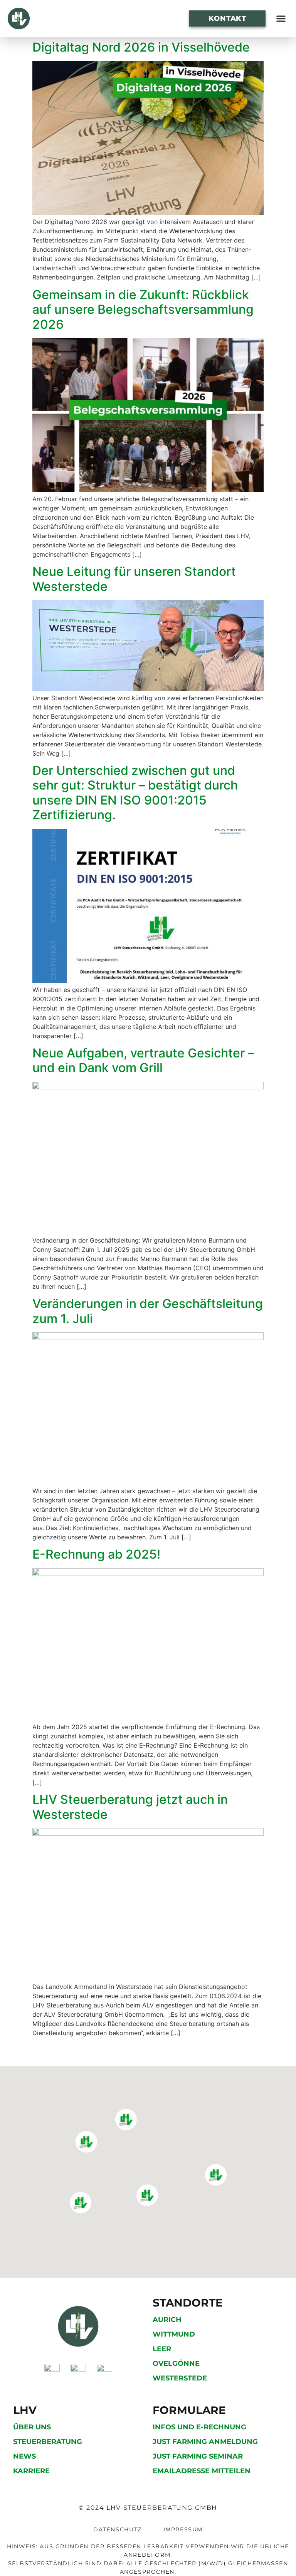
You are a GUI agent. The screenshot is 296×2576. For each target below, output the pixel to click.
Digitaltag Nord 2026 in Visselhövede (141, 47)
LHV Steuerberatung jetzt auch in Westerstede (130, 1807)
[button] (281, 19)
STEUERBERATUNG (48, 2442)
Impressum (183, 2529)
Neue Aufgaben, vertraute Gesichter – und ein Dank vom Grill (143, 1060)
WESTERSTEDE (180, 2378)
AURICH (167, 2320)
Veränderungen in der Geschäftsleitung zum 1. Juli (148, 1311)
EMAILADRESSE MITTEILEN (202, 2471)
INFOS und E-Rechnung (199, 2427)
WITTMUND (174, 2334)
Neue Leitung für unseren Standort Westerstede (134, 579)
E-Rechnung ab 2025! (96, 1554)
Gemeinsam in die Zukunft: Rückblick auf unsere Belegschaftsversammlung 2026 (143, 309)
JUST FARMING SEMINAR (198, 2456)
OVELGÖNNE (176, 2364)
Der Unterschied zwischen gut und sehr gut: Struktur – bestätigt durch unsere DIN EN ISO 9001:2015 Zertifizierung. (135, 793)
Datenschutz (118, 2529)
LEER (162, 2349)
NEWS (24, 2456)
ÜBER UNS (32, 2427)
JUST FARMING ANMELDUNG (205, 2442)
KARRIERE (31, 2471)
